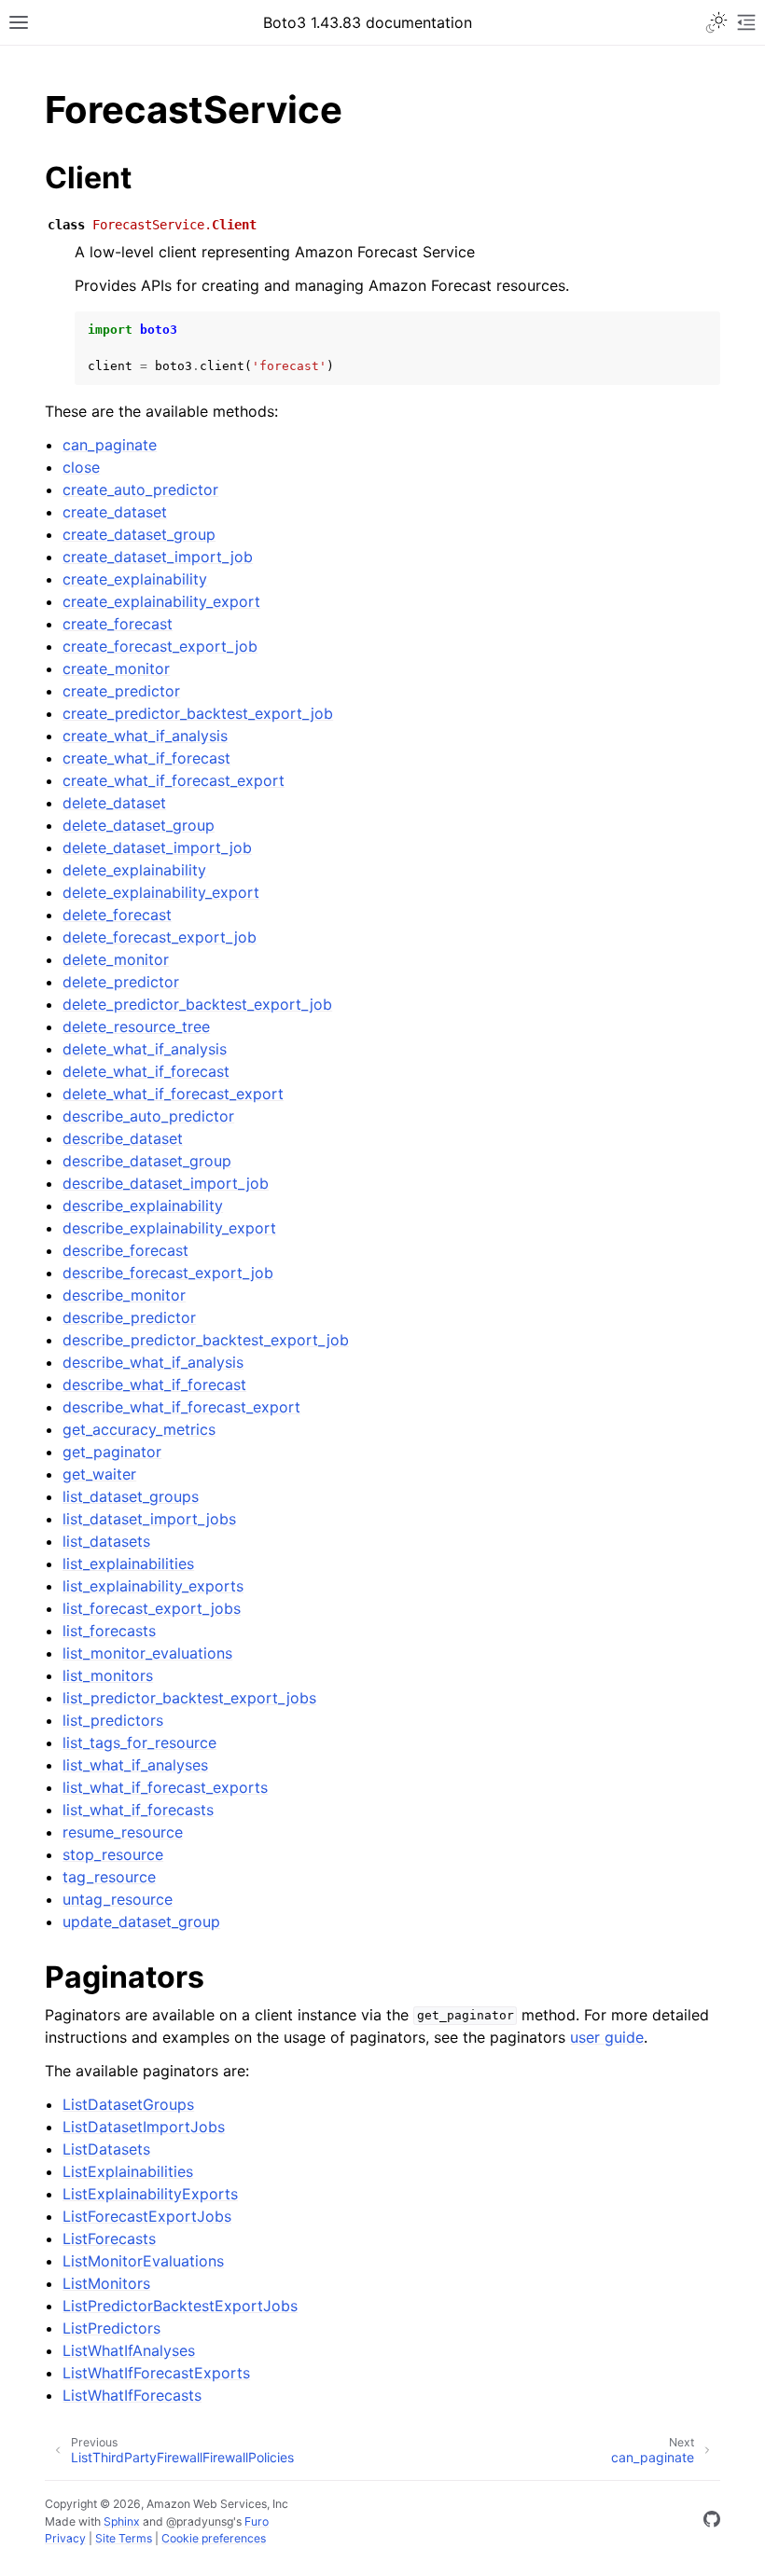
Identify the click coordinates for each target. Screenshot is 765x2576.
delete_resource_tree (136, 1026)
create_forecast (118, 624)
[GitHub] (712, 2522)
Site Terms (124, 2538)
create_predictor (121, 691)
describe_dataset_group (147, 1161)
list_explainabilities (128, 1564)
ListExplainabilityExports (150, 2194)
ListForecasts (109, 2239)
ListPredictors (111, 2328)
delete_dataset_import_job (157, 847)
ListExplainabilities (128, 2171)
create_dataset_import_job (158, 557)
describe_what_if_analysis (153, 1362)
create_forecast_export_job (160, 646)
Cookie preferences (214, 2538)
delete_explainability (134, 870)
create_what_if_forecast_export (174, 780)
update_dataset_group (141, 1922)
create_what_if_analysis (145, 736)
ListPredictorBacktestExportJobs (180, 2306)
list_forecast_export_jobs (152, 1608)
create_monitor (116, 668)
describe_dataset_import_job (166, 1183)
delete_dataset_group (139, 825)
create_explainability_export (161, 601)
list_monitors (108, 1675)
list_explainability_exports (153, 1586)
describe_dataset (123, 1138)
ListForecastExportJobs (147, 2216)
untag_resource (118, 1899)
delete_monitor (116, 959)
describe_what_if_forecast (154, 1384)
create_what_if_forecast (146, 758)
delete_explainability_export (161, 892)
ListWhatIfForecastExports (156, 2373)
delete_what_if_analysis (145, 1049)
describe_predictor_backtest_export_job (206, 1340)
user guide (607, 2037)
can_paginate (110, 445)
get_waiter (99, 1474)
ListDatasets (106, 2149)
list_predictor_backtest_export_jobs (189, 1698)
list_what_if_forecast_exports (165, 1787)
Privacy (65, 2538)
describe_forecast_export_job (168, 1273)
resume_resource (123, 1832)
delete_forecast (117, 915)
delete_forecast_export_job (160, 937)
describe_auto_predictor (148, 1116)
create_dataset (115, 512)
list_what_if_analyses (135, 1765)
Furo (257, 2521)
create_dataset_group (139, 534)
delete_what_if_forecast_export (173, 1094)
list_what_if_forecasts (138, 1810)
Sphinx (122, 2521)
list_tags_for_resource (139, 1743)
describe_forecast (125, 1250)
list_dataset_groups (131, 1496)
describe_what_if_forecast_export (181, 1407)
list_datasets (106, 1541)
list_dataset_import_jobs (149, 1519)
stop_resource (113, 1854)
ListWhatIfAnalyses (129, 2350)
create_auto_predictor (140, 489)
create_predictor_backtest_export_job (198, 713)
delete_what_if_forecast (146, 1071)
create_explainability (135, 579)
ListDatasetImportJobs (144, 2127)
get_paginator (112, 1452)
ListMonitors (106, 2283)
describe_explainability (143, 1205)
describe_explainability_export (169, 1228)
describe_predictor (129, 1317)
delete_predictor (121, 982)
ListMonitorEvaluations (143, 2261)
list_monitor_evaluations (147, 1653)
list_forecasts (109, 1631)
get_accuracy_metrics (139, 1429)
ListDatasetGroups (128, 2104)
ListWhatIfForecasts (132, 2395)
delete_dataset (114, 803)
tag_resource (109, 1877)
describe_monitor (124, 1295)
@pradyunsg (200, 2521)
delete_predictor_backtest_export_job (197, 1004)
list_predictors (113, 1720)
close (81, 467)
